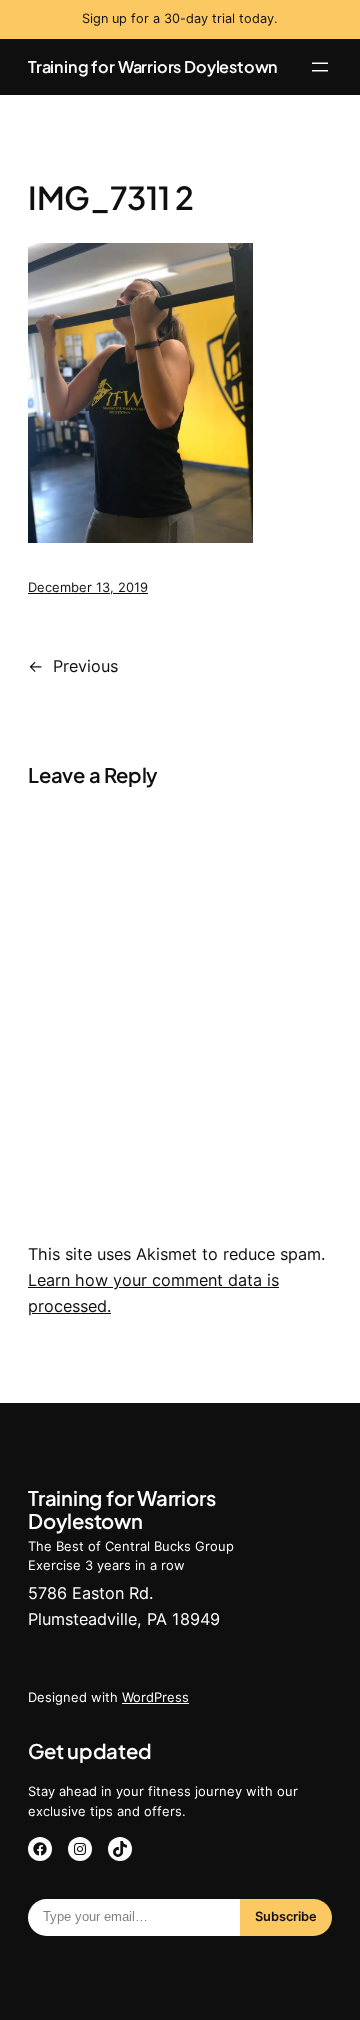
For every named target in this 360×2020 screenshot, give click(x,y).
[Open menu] (320, 67)
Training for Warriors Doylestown (153, 66)
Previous (85, 666)
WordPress (155, 1697)
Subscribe (286, 1916)
